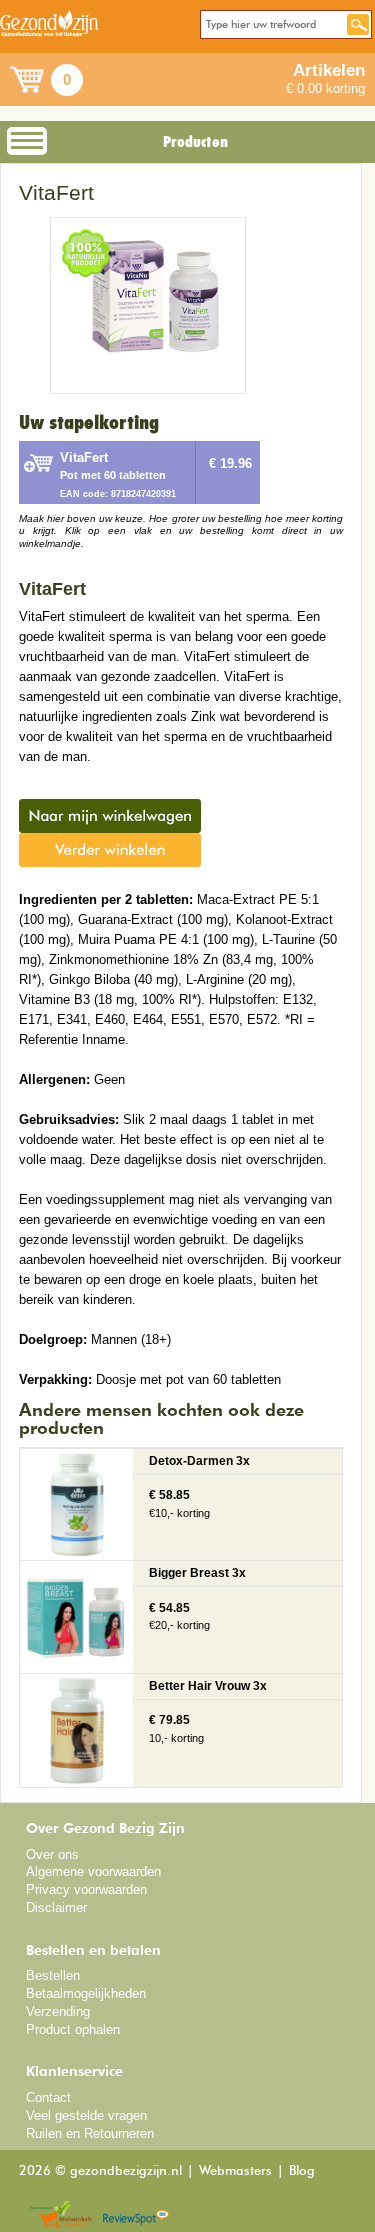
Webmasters (235, 2171)
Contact (48, 2097)
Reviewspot (136, 2215)
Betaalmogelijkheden (86, 1993)
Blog (302, 2171)
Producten (195, 142)
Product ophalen (73, 2029)
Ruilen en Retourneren (90, 2133)
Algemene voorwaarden (93, 1871)
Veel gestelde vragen (86, 2115)
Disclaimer (56, 1907)
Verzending (58, 2011)
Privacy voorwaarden (86, 1889)
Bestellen (53, 1975)
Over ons (52, 1854)
